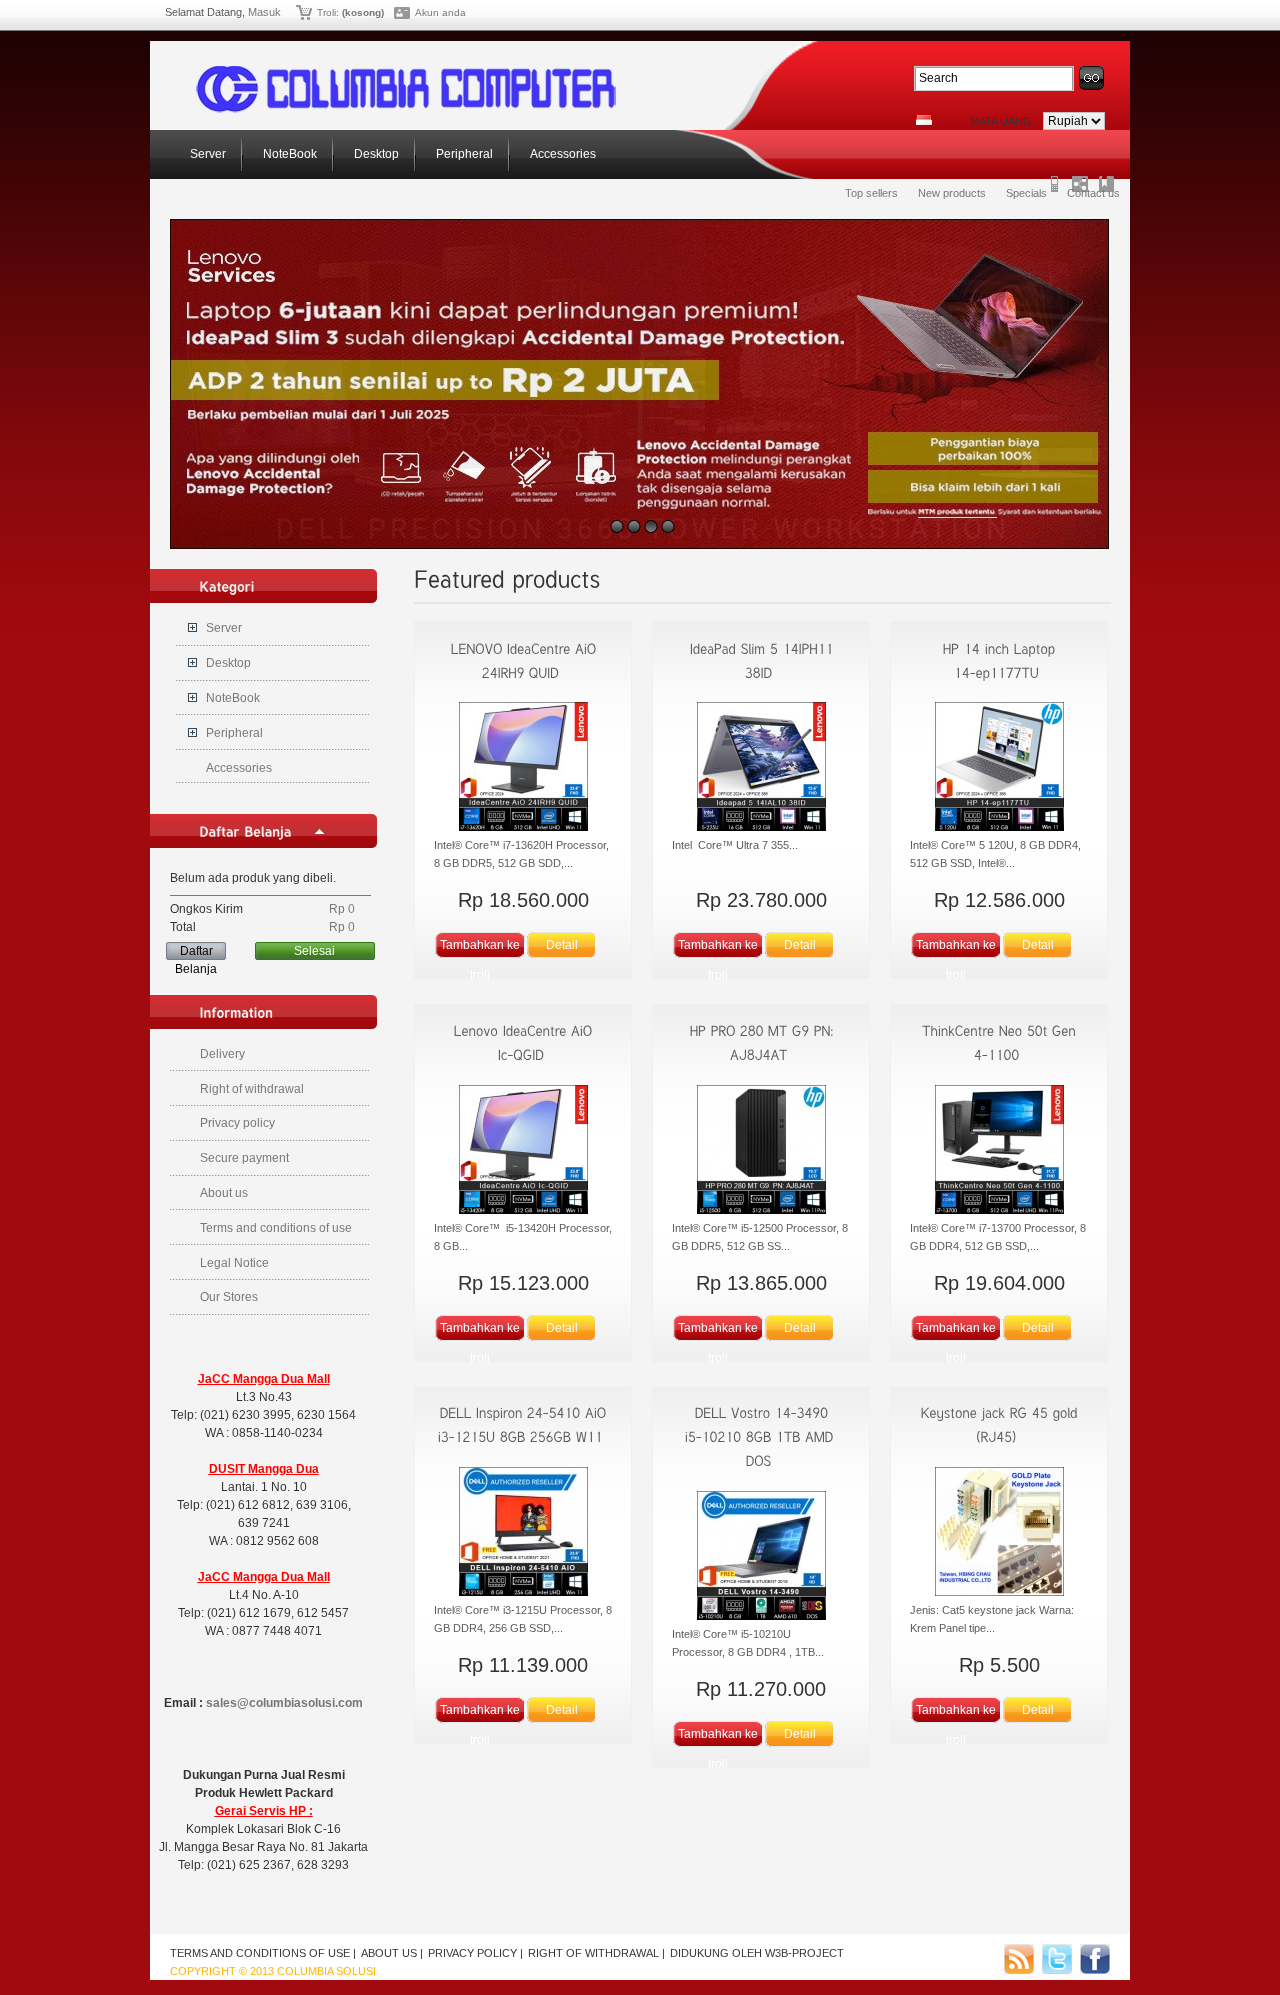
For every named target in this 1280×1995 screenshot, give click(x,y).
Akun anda (440, 12)
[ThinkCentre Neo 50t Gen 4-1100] (999, 1152)
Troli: (328, 12)
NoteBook (288, 154)
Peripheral (463, 154)
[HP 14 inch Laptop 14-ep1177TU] (999, 769)
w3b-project (804, 1953)
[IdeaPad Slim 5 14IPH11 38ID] (761, 769)
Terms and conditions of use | (263, 1953)
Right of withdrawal (252, 1089)
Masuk (264, 12)
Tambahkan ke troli (480, 949)
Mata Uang (1001, 121)
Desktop (375, 154)
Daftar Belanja (196, 952)
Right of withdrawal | (596, 1953)
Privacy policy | (475, 1953)
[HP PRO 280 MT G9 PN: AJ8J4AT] (761, 1152)
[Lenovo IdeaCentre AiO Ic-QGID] (523, 1152)
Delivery (222, 1054)
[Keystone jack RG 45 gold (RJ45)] (999, 1534)
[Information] (237, 1012)
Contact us (1093, 193)
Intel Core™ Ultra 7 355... (735, 845)
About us (224, 1193)
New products (952, 193)
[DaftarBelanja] (246, 831)
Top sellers (871, 193)
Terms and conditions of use (276, 1228)
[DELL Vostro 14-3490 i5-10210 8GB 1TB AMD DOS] (761, 1558)
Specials (1026, 193)
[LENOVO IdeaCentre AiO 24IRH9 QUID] (523, 769)
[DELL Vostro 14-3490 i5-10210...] (761, 1437)
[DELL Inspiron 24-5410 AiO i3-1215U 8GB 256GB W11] (523, 1534)
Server (206, 154)
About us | (392, 1953)
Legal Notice (234, 1263)
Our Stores (229, 1297)
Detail (562, 945)
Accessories (561, 154)
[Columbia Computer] (406, 109)
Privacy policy (237, 1123)
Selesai (314, 951)
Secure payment (244, 1158)
